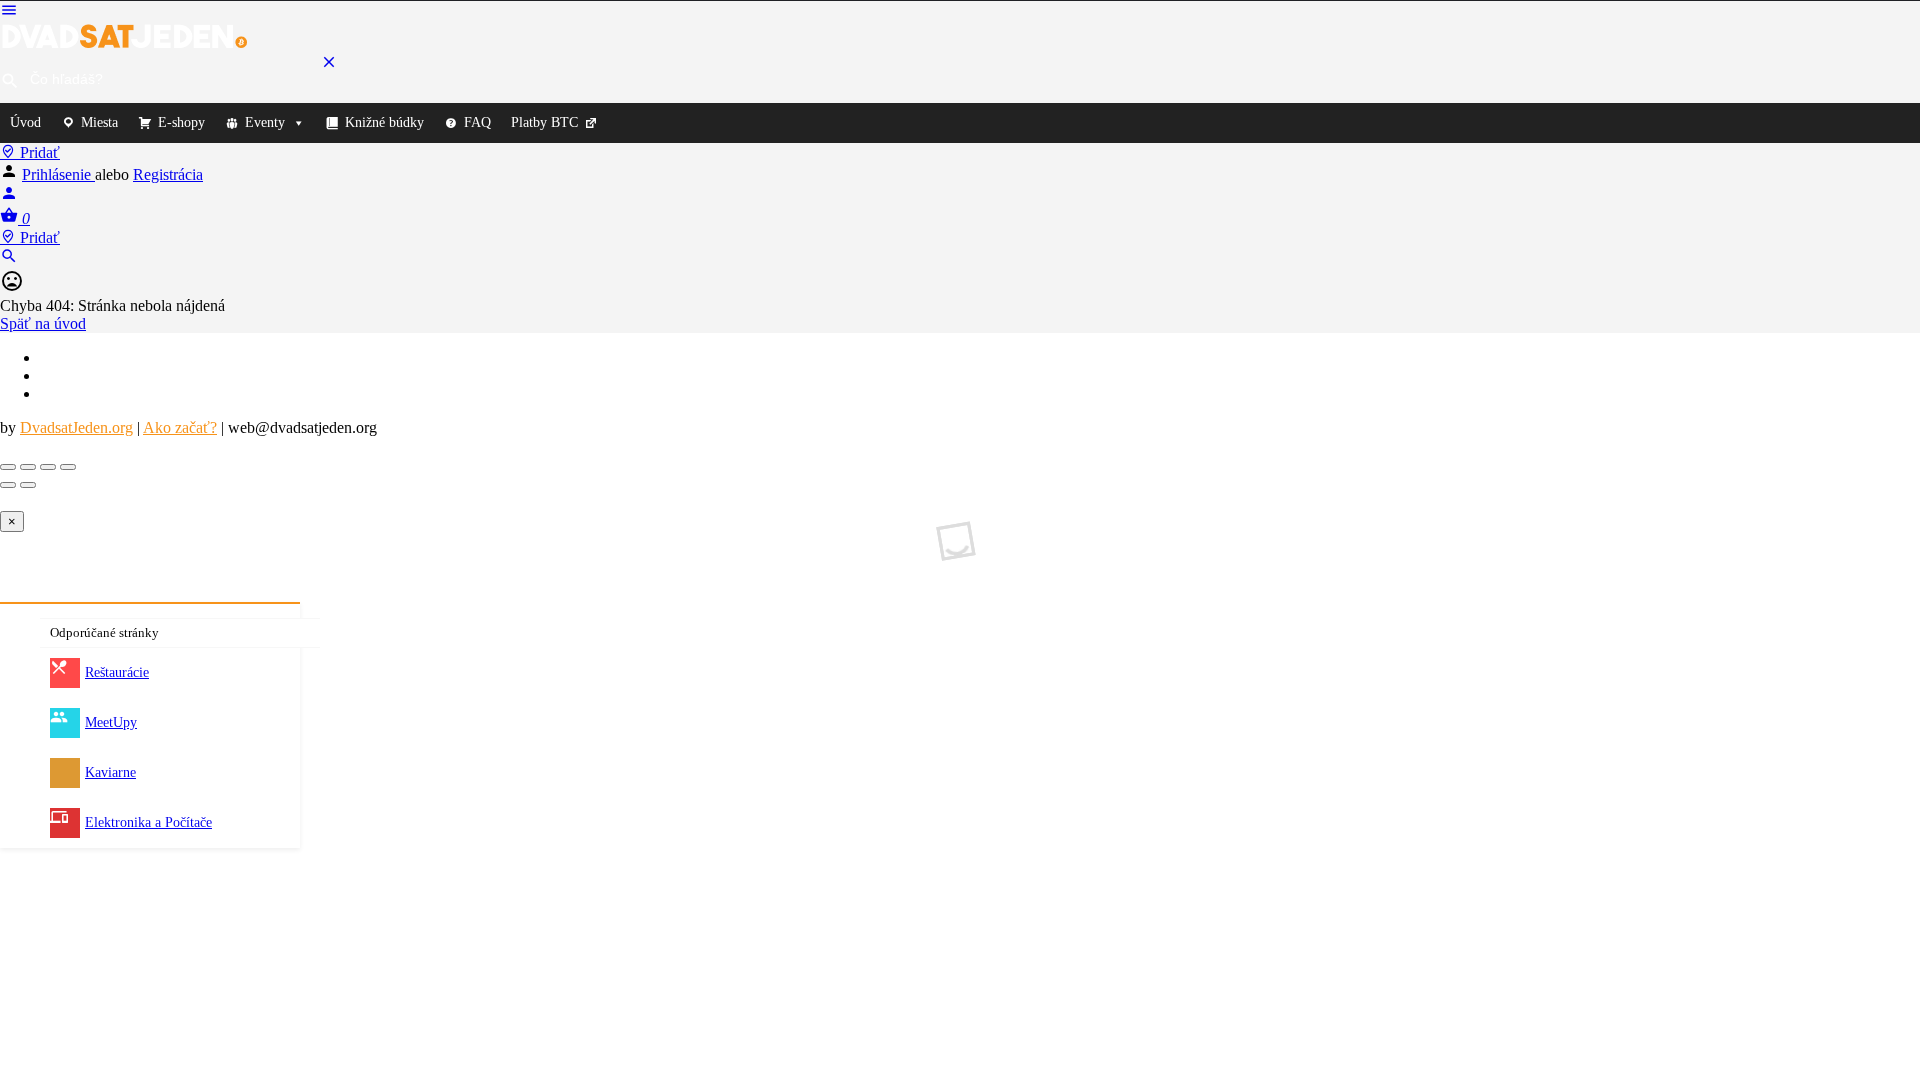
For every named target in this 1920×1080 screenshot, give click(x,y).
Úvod (25, 122)
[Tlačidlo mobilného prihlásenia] (9, 196)
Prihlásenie (58, 174)
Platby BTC (544, 122)
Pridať (38, 152)
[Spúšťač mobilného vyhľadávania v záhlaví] (9, 259)
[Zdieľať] (28, 467)
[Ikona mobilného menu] (960, 12)
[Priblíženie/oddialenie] (68, 467)
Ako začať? (180, 427)
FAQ (477, 122)
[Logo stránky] (125, 43)
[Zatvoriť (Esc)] (8, 467)
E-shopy (181, 122)
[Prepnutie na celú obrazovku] (48, 467)
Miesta (99, 122)
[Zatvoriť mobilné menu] (329, 65)
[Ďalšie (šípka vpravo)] (28, 485)
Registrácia (168, 174)
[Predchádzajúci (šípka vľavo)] (8, 485)
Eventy (265, 122)
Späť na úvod (43, 323)
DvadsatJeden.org (76, 427)
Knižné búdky (384, 122)
